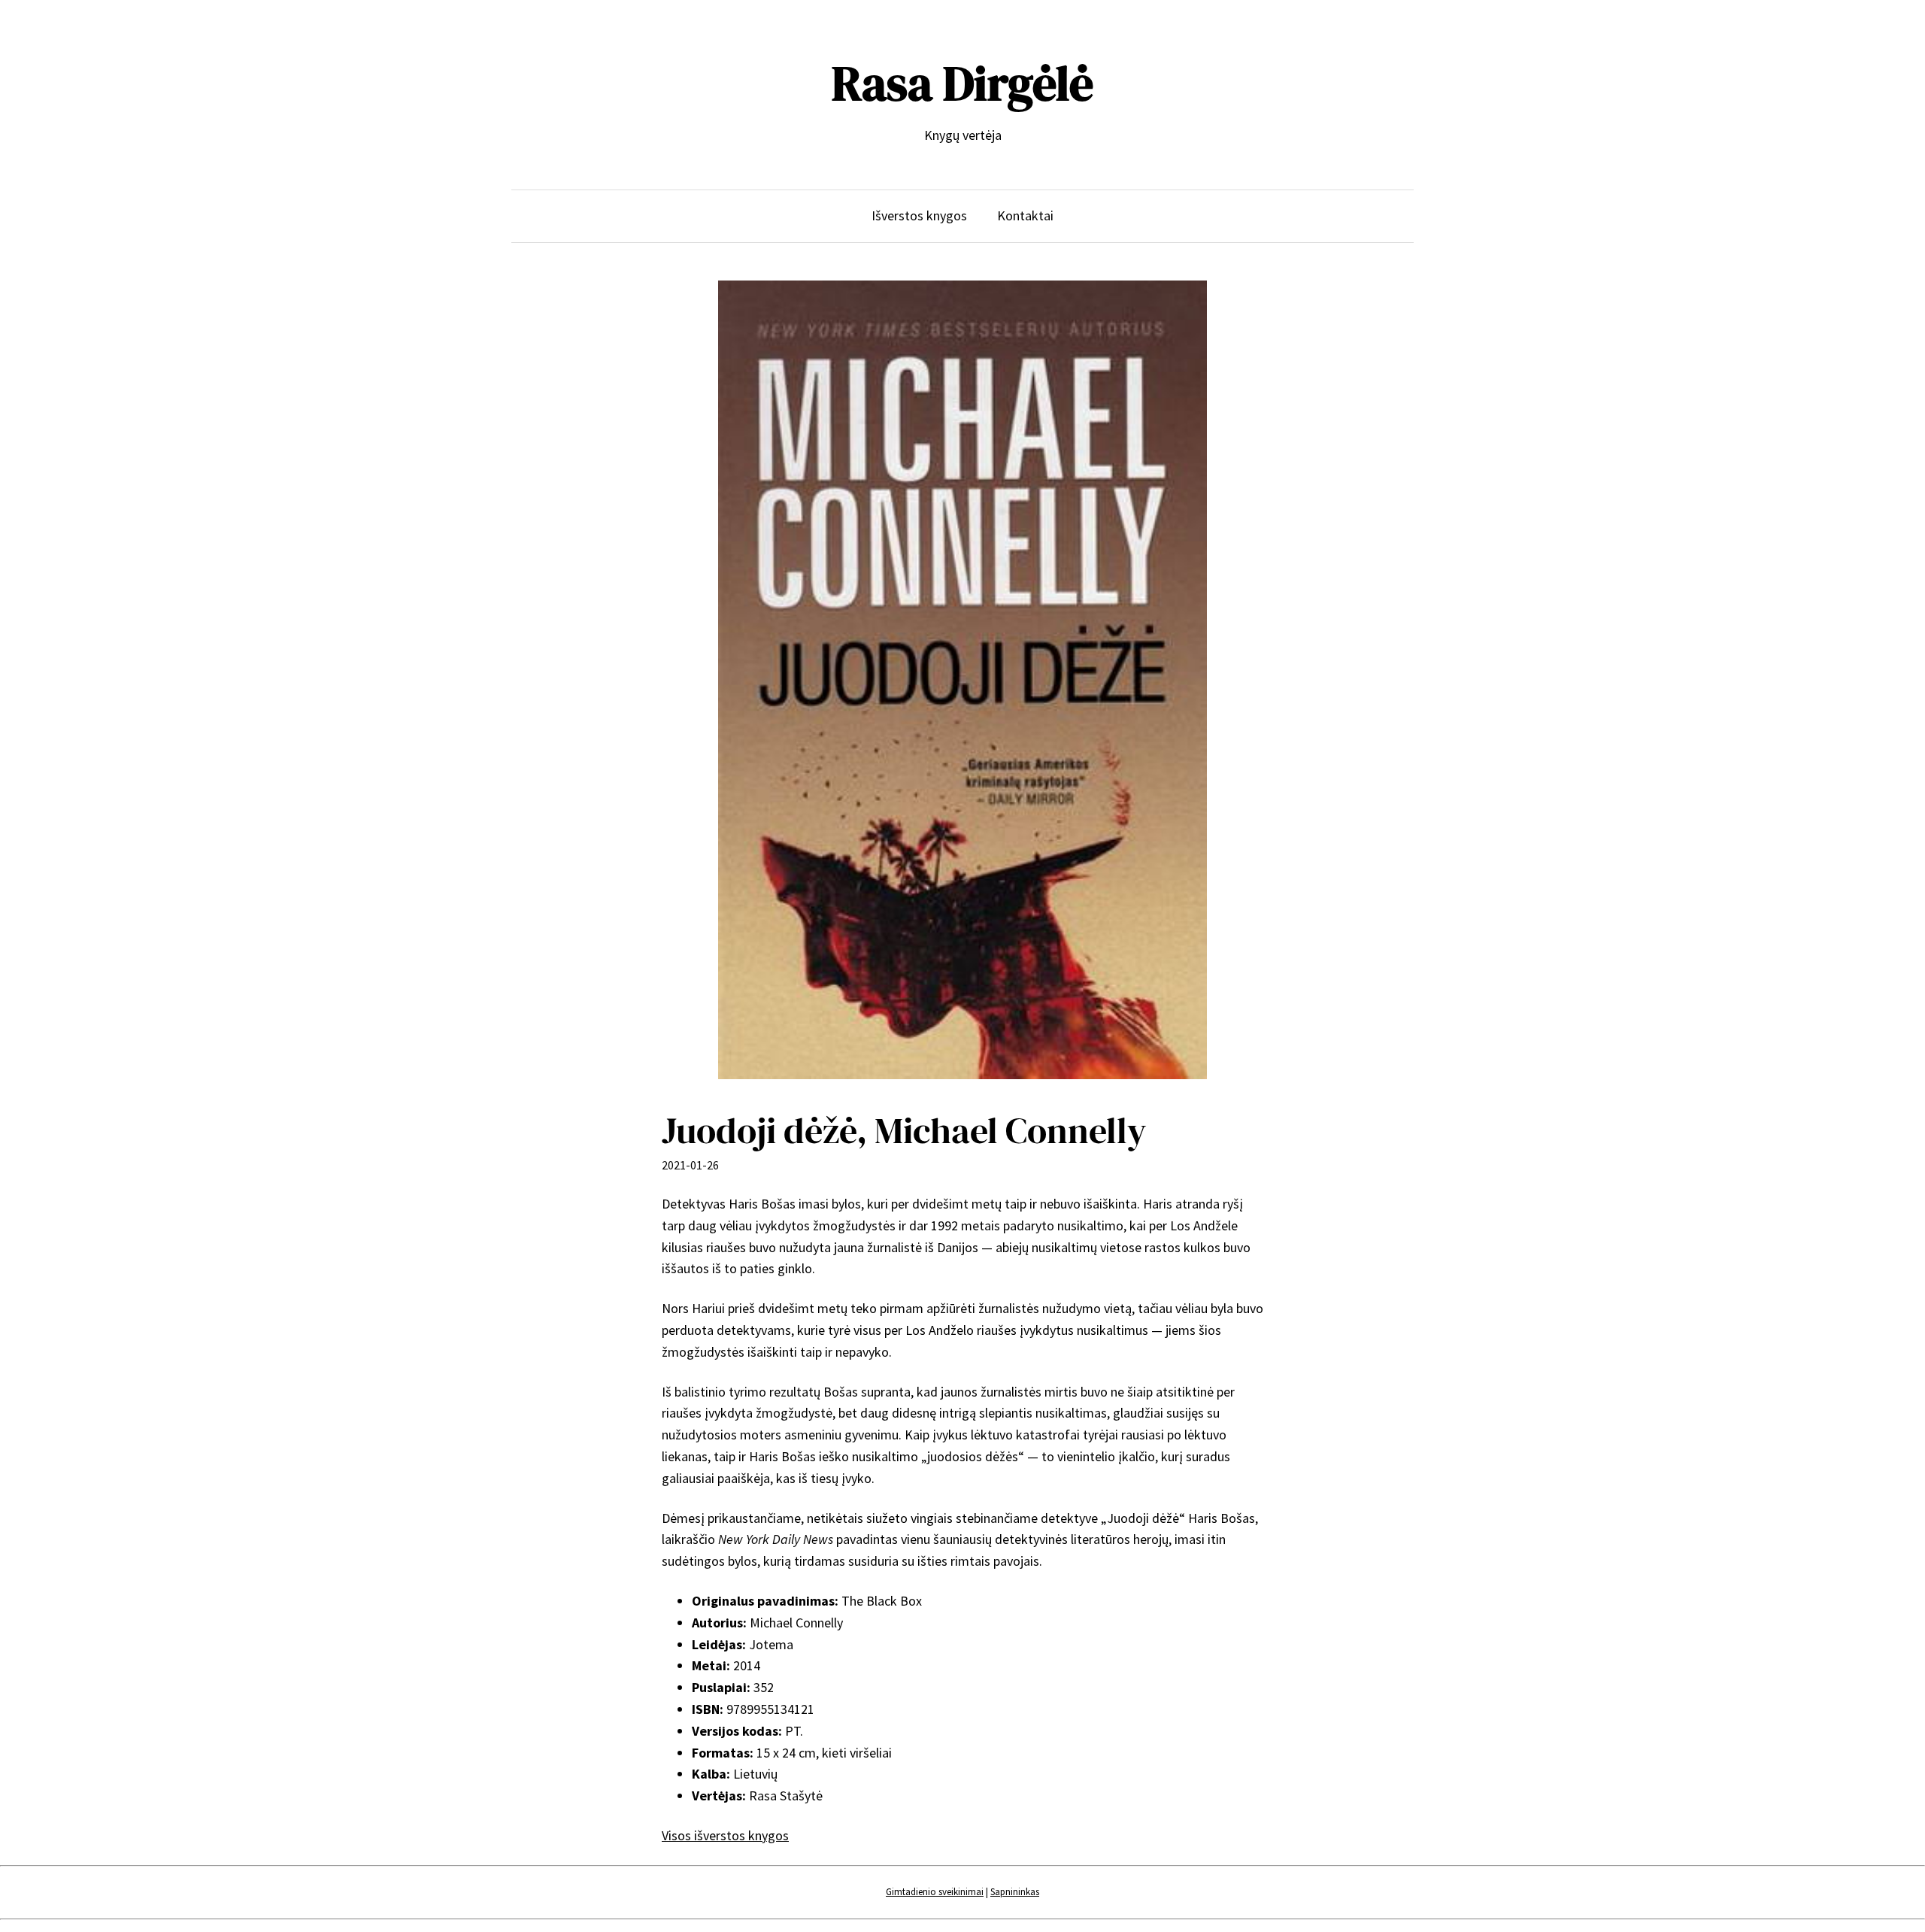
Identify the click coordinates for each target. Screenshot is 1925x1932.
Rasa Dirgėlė (962, 83)
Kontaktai (1025, 215)
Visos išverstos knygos (725, 1835)
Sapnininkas (1015, 1892)
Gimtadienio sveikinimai (935, 1892)
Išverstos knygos (919, 215)
